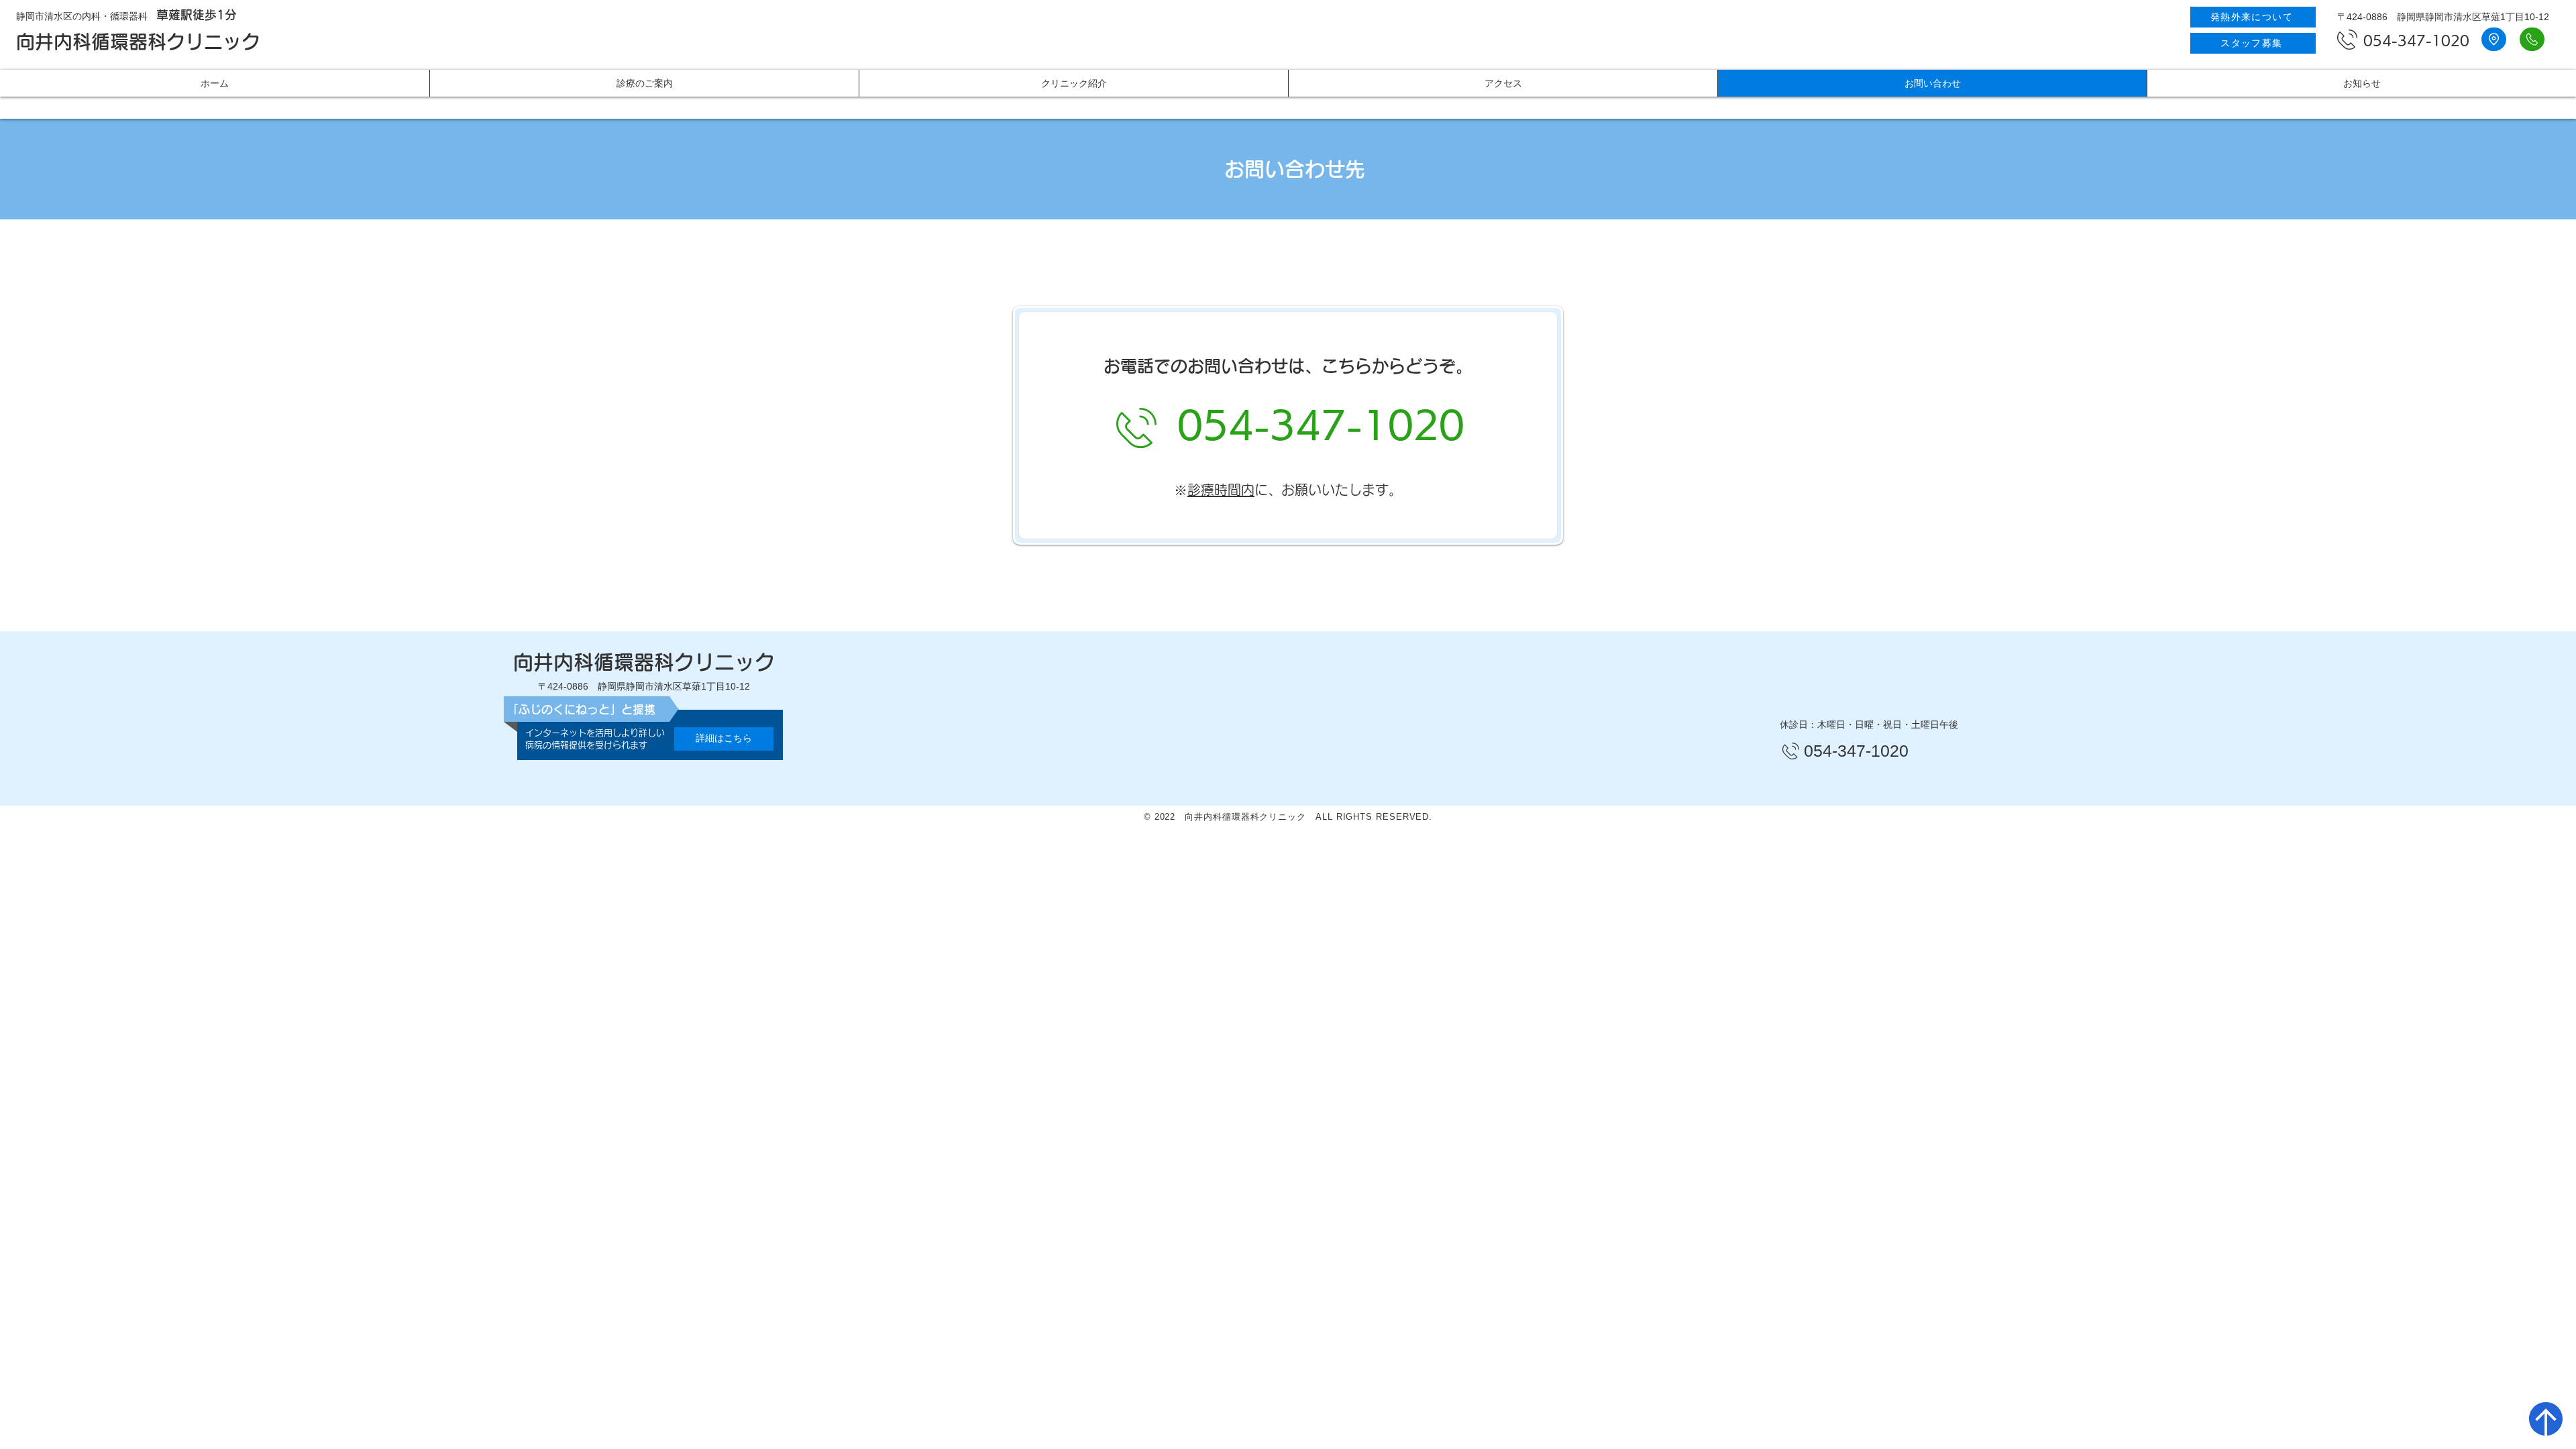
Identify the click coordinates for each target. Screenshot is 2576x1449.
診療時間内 (1221, 490)
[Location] (2532, 39)
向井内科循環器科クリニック (138, 42)
